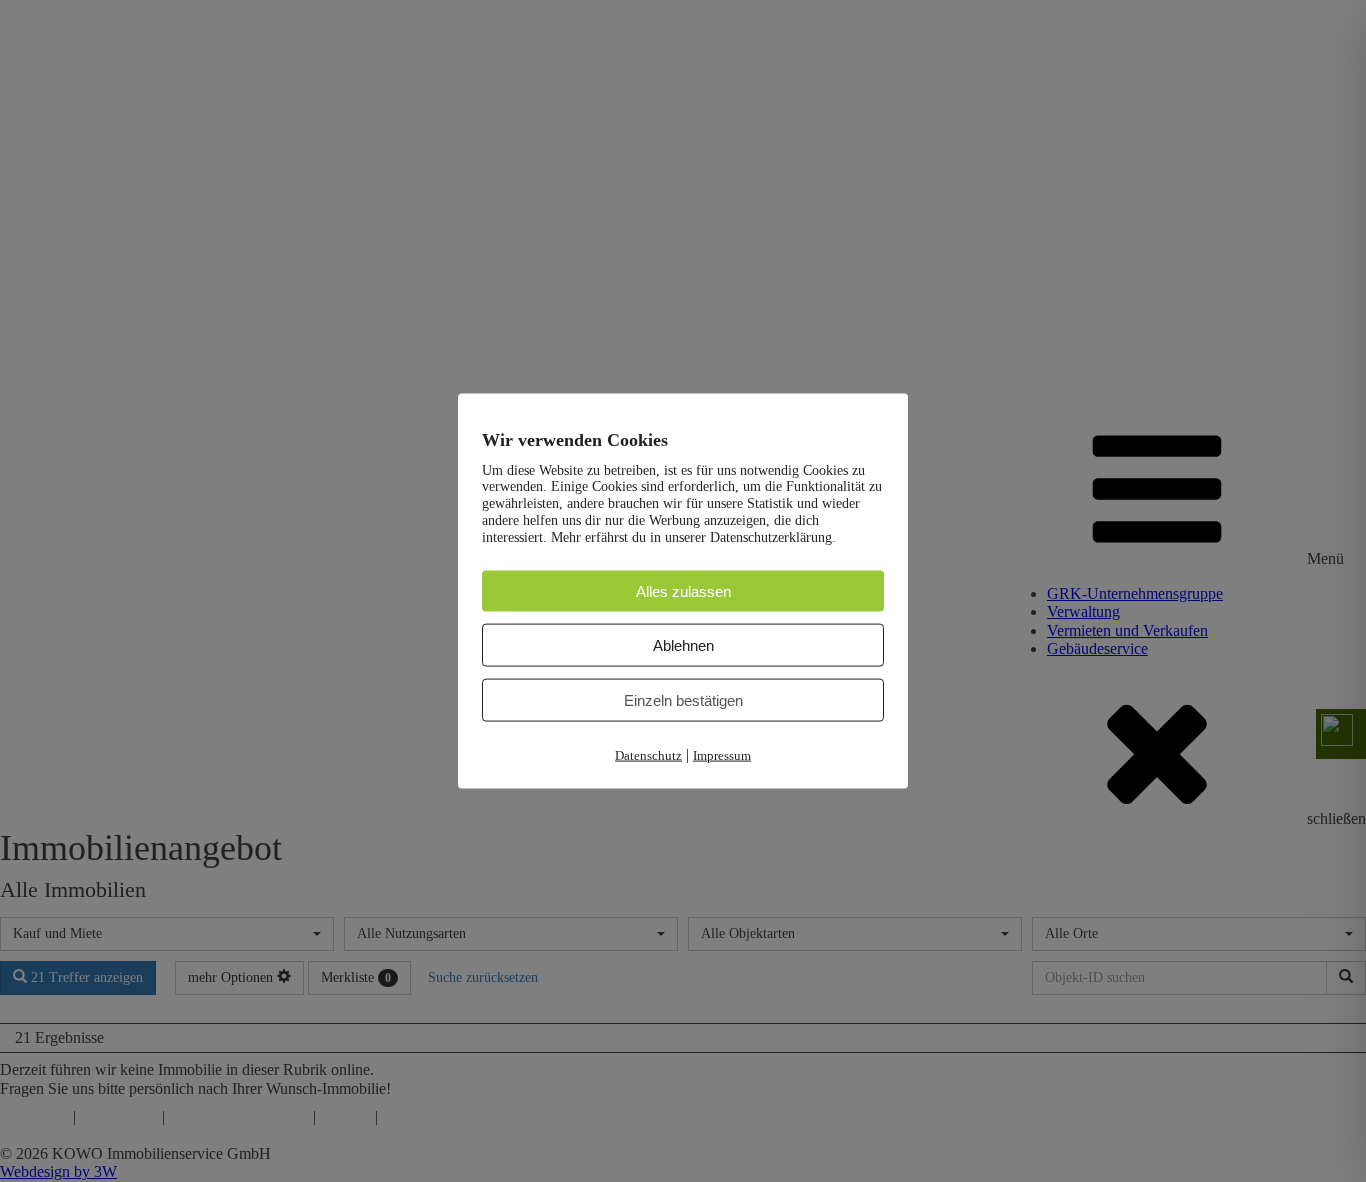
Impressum (722, 755)
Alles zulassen (683, 590)
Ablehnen (683, 645)
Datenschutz (648, 755)
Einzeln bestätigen (683, 700)
